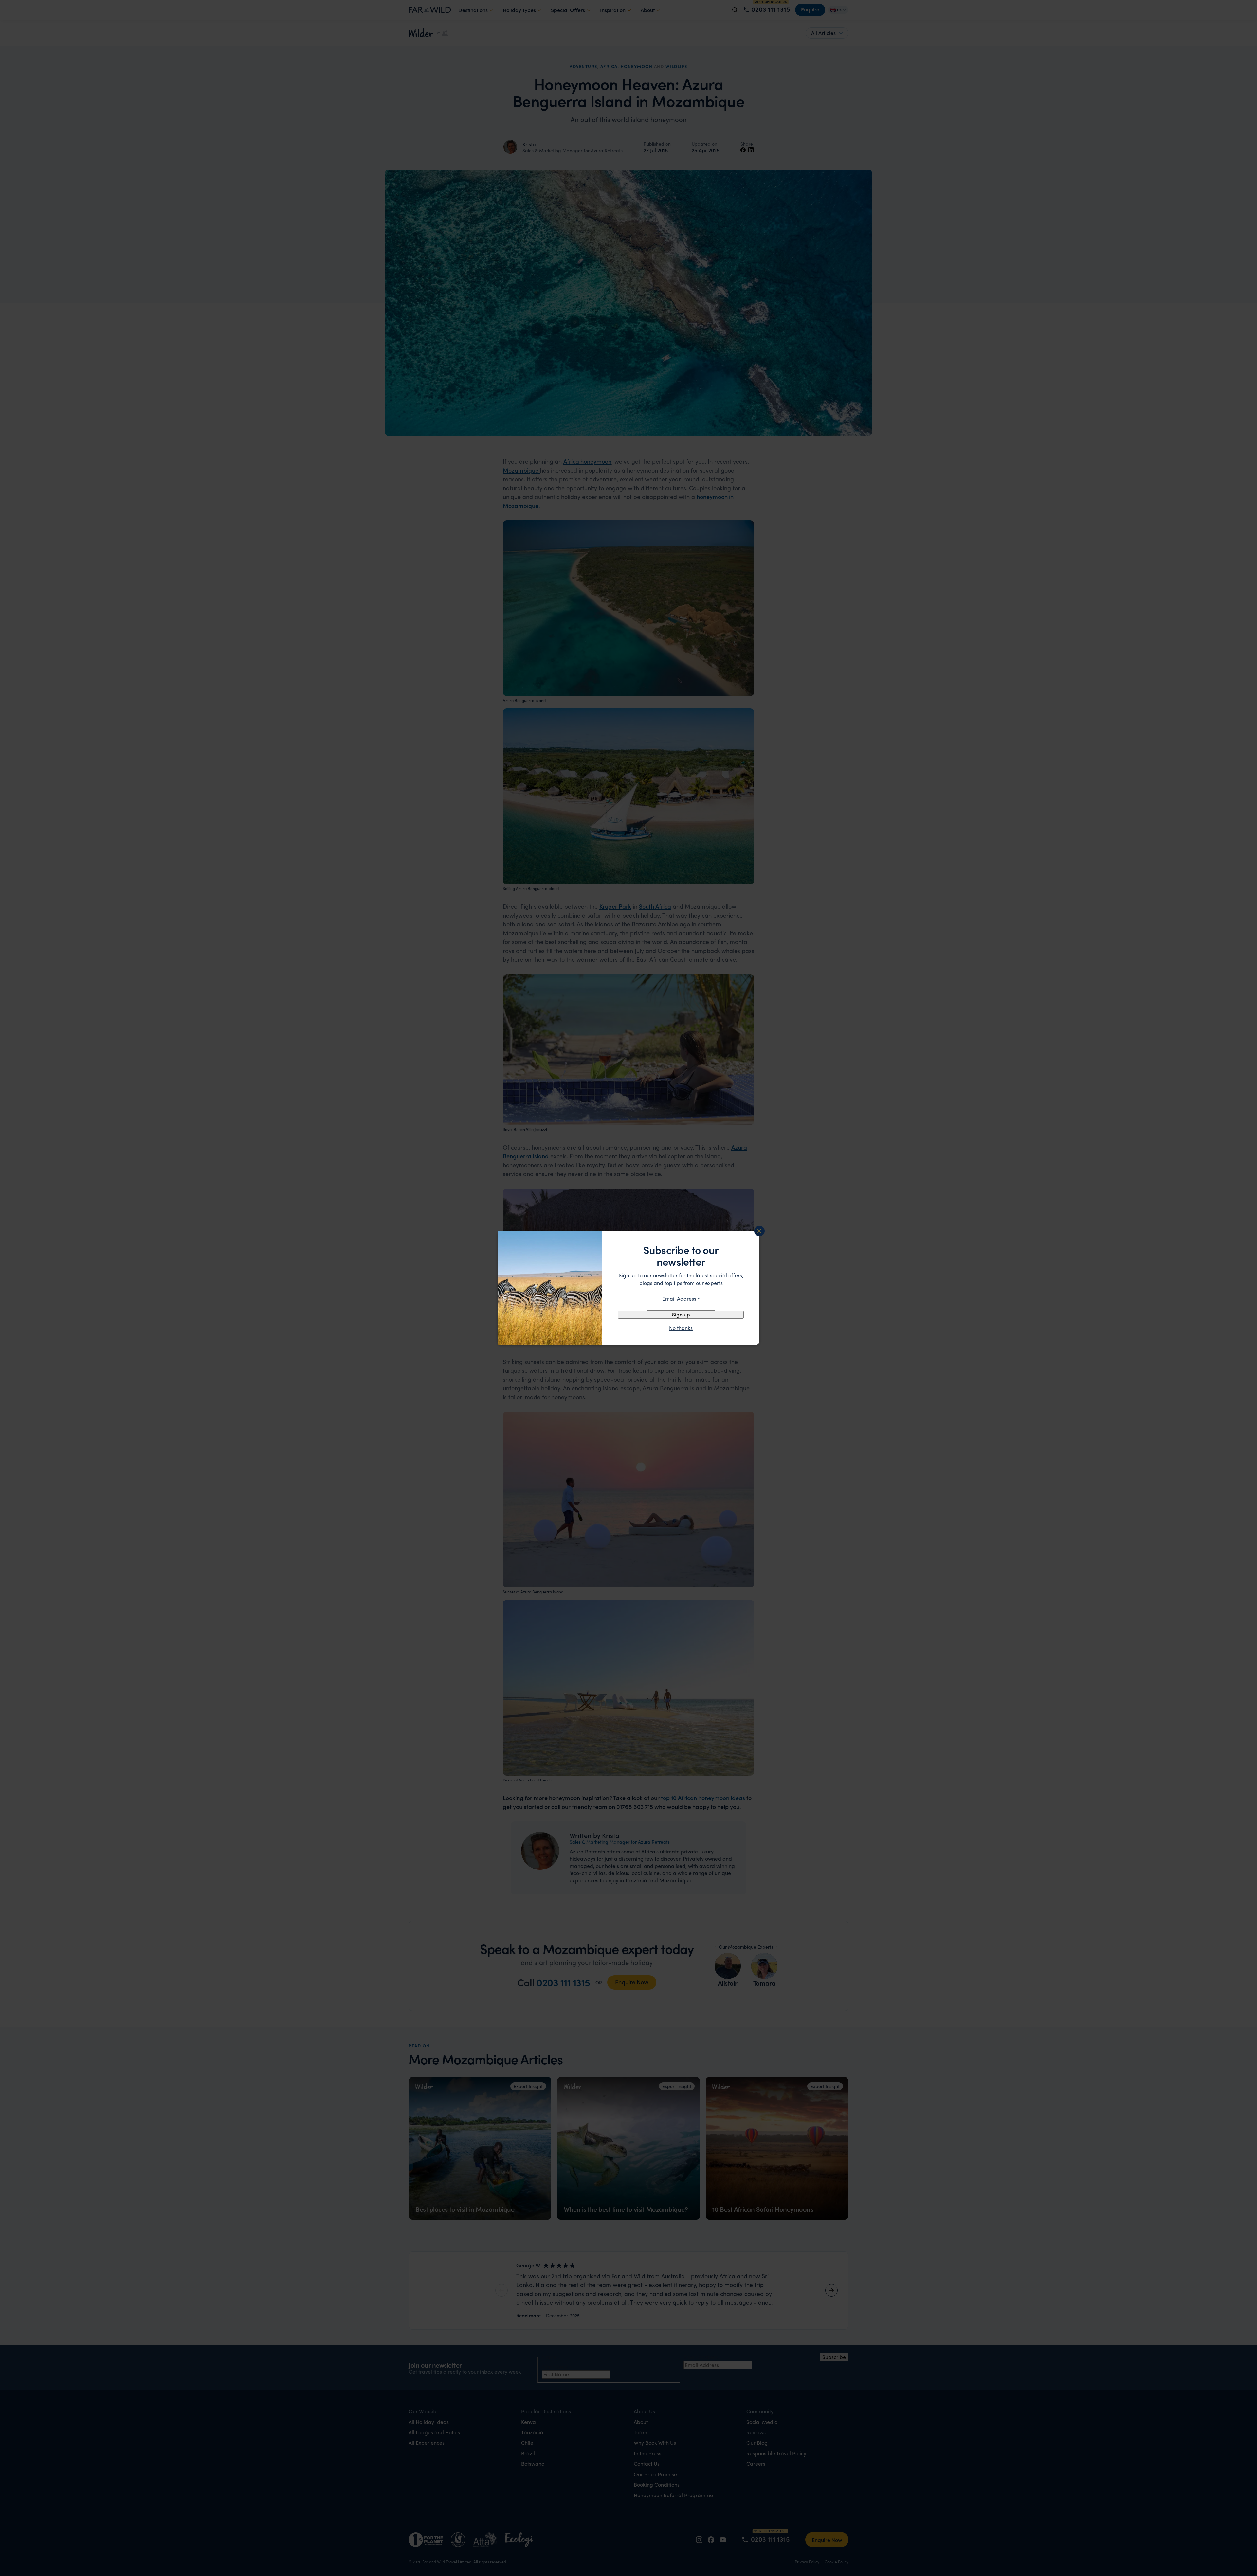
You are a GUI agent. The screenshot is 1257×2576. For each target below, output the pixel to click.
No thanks (681, 1328)
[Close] (759, 1231)
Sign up (681, 1314)
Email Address (681, 1299)
